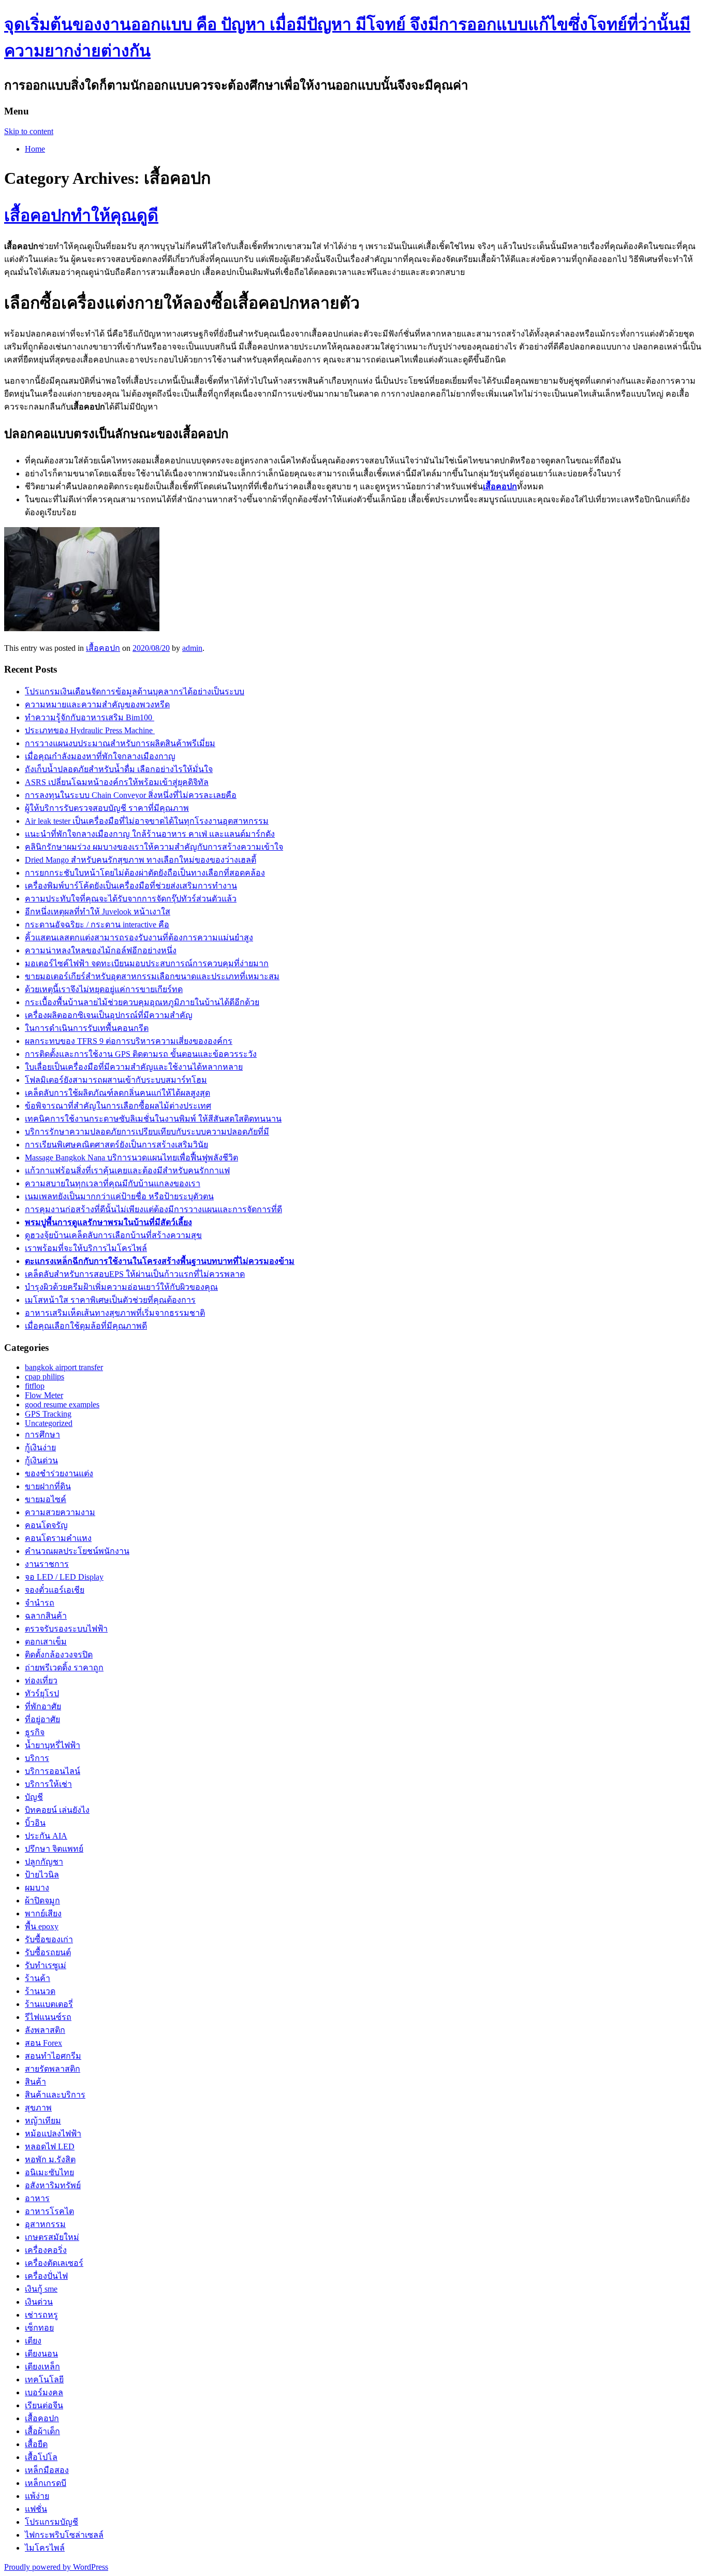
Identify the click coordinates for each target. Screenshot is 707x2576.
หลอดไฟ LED (50, 2146)
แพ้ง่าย (37, 2496)
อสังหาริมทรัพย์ (53, 2185)
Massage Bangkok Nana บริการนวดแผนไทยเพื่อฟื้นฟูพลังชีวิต (131, 1158)
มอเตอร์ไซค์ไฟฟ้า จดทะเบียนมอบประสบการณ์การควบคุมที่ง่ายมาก (147, 963)
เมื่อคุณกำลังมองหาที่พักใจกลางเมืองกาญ (100, 756)
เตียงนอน (41, 2354)
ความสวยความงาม (60, 1512)
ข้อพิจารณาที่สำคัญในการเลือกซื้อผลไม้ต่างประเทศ (118, 1106)
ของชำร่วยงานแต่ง (59, 1473)
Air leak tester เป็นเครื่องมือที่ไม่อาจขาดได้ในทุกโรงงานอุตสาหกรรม (147, 821)
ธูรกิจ (35, 1732)
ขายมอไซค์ (46, 1499)
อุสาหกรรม (45, 2224)
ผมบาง (37, 1888)
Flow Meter (44, 1395)
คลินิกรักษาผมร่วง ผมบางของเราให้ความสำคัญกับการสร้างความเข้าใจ (154, 847)
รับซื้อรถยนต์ (48, 1952)
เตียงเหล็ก (42, 2367)
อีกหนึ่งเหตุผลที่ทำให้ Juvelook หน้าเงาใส (98, 912)
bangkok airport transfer (64, 1367)
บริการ (37, 1758)
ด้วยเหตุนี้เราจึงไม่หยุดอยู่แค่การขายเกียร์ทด (104, 989)
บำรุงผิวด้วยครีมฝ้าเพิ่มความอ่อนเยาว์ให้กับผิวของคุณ (121, 1287)
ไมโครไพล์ (45, 2548)
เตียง (33, 2341)
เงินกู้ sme (41, 2289)
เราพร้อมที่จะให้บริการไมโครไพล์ (86, 1248)
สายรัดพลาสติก (53, 2069)
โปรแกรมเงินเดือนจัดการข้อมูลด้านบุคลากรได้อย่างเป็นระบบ (135, 692)
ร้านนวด (40, 1991)
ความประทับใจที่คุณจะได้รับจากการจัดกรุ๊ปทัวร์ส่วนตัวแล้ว (131, 899)
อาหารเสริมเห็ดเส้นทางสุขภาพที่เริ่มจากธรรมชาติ (115, 1313)
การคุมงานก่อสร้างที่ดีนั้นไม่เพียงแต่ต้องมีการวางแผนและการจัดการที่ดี (153, 1209)
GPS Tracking (48, 1414)
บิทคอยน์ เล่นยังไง (57, 1810)
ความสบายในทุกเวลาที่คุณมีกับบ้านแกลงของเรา (113, 1183)
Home (35, 149)
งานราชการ (47, 1564)
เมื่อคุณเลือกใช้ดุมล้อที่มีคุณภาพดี (86, 1326)
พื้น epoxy (42, 1926)
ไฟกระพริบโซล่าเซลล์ (64, 2535)
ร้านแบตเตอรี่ (49, 2004)
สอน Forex (43, 2043)
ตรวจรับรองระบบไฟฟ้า (66, 1629)
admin (192, 648)
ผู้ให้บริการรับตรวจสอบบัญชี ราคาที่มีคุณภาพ (107, 808)
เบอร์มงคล (44, 2392)
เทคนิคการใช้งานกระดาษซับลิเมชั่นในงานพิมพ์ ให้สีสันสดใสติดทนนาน (153, 1119)
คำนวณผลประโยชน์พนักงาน (77, 1551)
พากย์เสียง (43, 1913)
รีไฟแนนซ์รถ (48, 2017)
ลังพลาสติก (45, 2030)
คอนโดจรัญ (46, 1525)
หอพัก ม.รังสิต (50, 2159)
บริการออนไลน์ (53, 1771)
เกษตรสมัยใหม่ (52, 2237)
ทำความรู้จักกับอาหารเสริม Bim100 (90, 717)
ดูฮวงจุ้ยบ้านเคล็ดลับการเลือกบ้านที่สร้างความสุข (113, 1235)
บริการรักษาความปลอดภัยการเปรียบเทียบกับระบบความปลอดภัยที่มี (147, 1132)
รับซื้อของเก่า (49, 1939)
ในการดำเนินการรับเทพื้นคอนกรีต (87, 1028)
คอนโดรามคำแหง (58, 1538)
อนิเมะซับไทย (49, 2172)
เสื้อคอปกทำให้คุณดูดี (81, 215)
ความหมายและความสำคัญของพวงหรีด (97, 704)
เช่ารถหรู (41, 2315)
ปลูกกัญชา (44, 1862)
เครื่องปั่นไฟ (46, 2276)
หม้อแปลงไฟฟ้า (53, 2134)
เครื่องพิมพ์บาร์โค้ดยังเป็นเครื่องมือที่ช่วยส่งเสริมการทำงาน (131, 886)
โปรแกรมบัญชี (51, 2522)
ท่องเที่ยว (41, 1680)
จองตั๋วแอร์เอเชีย (55, 1590)
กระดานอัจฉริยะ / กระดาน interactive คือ (97, 925)
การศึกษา (42, 1435)
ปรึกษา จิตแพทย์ (54, 1849)
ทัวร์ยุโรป (42, 1693)
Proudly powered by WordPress (56, 2567)
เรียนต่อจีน (44, 2405)
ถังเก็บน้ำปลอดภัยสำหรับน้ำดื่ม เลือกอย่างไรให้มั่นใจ (119, 769)
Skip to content (29, 131)
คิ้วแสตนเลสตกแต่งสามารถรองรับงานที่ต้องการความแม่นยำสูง (139, 937)
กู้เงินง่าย (40, 1447)
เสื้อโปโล (41, 2457)
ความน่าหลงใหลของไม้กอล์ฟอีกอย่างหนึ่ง (101, 950)
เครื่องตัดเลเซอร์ (54, 2263)
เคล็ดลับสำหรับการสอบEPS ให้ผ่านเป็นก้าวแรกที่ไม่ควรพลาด (135, 1274)
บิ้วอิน (35, 1823)
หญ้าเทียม (43, 2121)
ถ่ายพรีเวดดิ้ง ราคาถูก (64, 1668)
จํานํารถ (40, 1603)
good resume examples (62, 1405)
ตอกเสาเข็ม (46, 1642)
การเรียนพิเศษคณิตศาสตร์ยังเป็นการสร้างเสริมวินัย (116, 1145)
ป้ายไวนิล (42, 1875)
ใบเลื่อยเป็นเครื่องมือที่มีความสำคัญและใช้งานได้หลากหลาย (134, 1067)
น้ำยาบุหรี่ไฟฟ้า (53, 1745)
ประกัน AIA (46, 1836)
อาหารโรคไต (49, 2211)
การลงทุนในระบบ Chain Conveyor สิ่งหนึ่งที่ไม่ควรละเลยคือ (131, 795)
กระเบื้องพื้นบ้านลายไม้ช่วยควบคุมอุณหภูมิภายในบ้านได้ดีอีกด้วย (142, 1002)
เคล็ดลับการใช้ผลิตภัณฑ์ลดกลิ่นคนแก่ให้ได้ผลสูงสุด (117, 1093)
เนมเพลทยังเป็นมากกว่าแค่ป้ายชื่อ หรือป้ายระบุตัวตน (119, 1196)
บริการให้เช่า (48, 1784)
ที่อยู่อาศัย (42, 1719)
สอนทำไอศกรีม (53, 2056)
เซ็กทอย (39, 2328)
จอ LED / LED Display (64, 1577)
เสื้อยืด (36, 2444)
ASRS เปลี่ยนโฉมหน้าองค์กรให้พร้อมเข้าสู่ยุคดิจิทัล (117, 782)
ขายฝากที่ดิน (48, 1486)
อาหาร (37, 2198)
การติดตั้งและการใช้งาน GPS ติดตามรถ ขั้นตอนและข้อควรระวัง (141, 1054)
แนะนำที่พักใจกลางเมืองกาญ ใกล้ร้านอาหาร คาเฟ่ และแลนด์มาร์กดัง (150, 834)
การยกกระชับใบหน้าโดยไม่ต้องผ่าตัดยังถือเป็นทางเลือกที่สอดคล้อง (145, 873)
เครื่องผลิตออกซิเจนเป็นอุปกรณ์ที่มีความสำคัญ (109, 1015)
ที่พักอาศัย (43, 1706)
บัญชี (34, 1797)
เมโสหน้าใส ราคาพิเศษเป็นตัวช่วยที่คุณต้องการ (110, 1300)
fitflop (35, 1386)
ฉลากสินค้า (46, 1616)
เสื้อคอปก (103, 648)
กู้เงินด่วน (41, 1460)
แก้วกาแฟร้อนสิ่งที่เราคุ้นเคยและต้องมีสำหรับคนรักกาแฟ (127, 1170)
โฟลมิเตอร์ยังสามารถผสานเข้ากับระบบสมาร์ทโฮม (116, 1080)
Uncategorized (49, 1423)
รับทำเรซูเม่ (46, 1965)
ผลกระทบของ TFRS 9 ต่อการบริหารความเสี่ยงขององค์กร (129, 1041)
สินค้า (35, 2082)
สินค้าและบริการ (55, 2095)
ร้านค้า (38, 1978)
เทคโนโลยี (44, 2379)
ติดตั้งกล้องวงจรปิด (59, 1655)
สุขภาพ (38, 2108)
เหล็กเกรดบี (46, 2483)
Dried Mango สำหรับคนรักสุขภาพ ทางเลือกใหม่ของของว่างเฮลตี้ (141, 860)
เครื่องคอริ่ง (46, 2250)
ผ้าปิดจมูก (42, 1901)
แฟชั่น (36, 2509)
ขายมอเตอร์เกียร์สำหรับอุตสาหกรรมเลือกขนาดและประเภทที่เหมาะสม (152, 976)
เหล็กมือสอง (47, 2470)
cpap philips (45, 1377)
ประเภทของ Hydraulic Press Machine (90, 730)
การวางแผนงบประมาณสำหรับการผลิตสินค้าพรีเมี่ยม (120, 743)
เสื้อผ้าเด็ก (42, 2431)
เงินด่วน (39, 2302)
